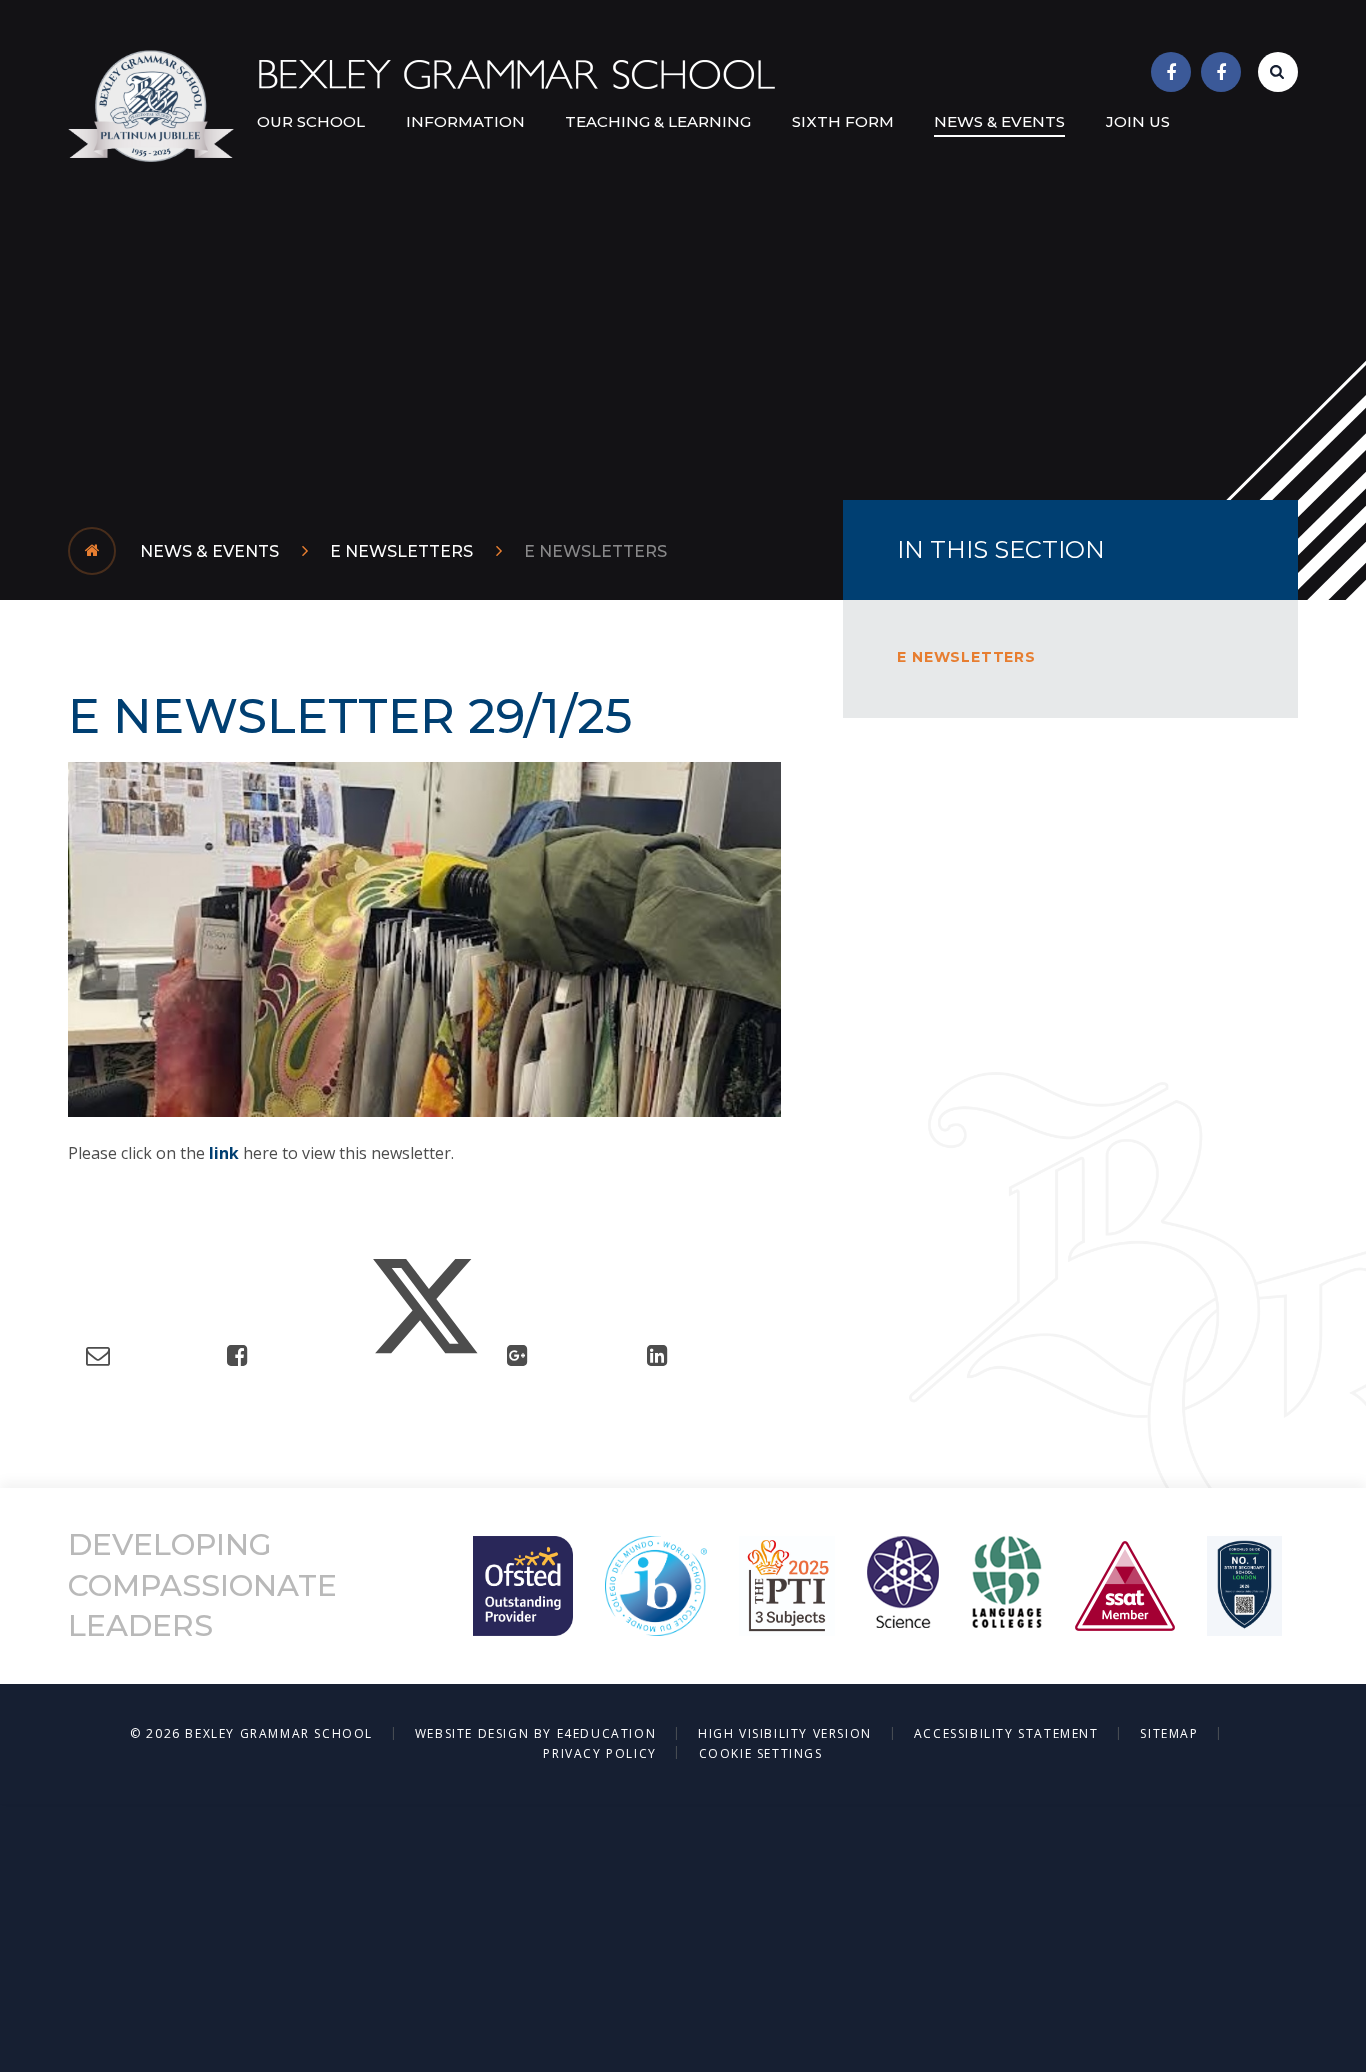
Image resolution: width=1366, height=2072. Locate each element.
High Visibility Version (785, 1733)
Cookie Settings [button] (761, 1753)
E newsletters (595, 551)
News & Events (209, 551)
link (226, 1153)
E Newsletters (401, 551)
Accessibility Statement (1006, 1733)
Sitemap (1169, 1733)
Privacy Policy (599, 1753)
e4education (607, 1733)
